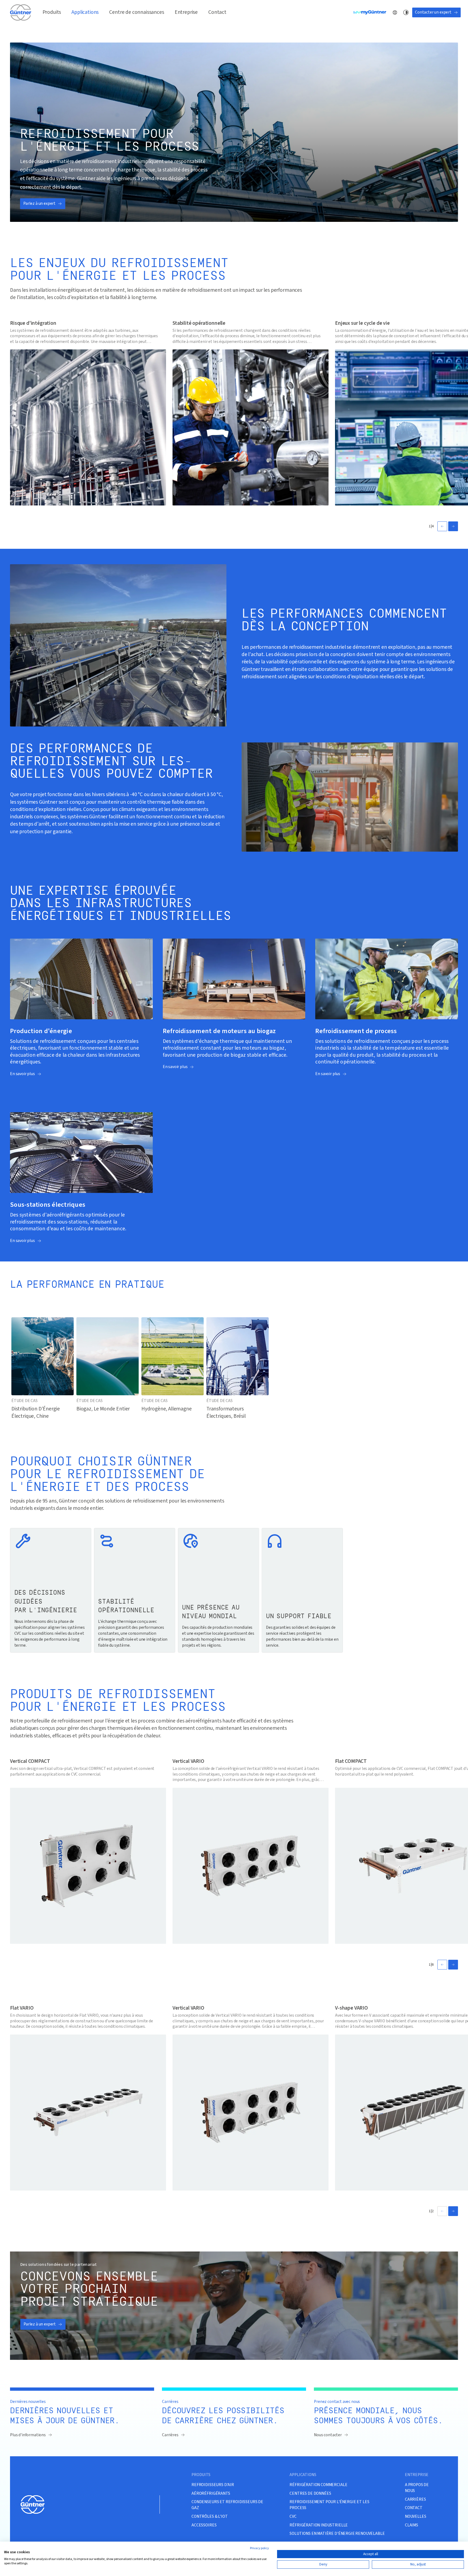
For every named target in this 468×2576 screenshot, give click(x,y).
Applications (85, 12)
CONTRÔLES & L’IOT (209, 2517)
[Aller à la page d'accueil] (21, 12)
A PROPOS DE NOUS (417, 2488)
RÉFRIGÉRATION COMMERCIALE (318, 2485)
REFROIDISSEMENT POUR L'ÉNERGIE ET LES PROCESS (329, 2505)
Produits (52, 12)
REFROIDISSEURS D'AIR (213, 2485)
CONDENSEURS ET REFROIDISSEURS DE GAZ (227, 2505)
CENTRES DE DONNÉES (310, 2494)
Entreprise (186, 12)
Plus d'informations (28, 2435)
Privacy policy (259, 2548)
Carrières (170, 2435)
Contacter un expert (433, 12)
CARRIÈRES (415, 2499)
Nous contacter (328, 2435)
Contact (217, 12)
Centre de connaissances (136, 12)
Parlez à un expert (39, 203)
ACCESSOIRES (204, 2525)
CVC (293, 2517)
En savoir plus (22, 1074)
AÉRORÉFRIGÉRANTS (211, 2494)
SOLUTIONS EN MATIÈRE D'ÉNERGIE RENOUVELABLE (337, 2534)
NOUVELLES (416, 2517)
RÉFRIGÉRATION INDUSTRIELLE (319, 2525)
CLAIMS (412, 2525)
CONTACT (414, 2508)
